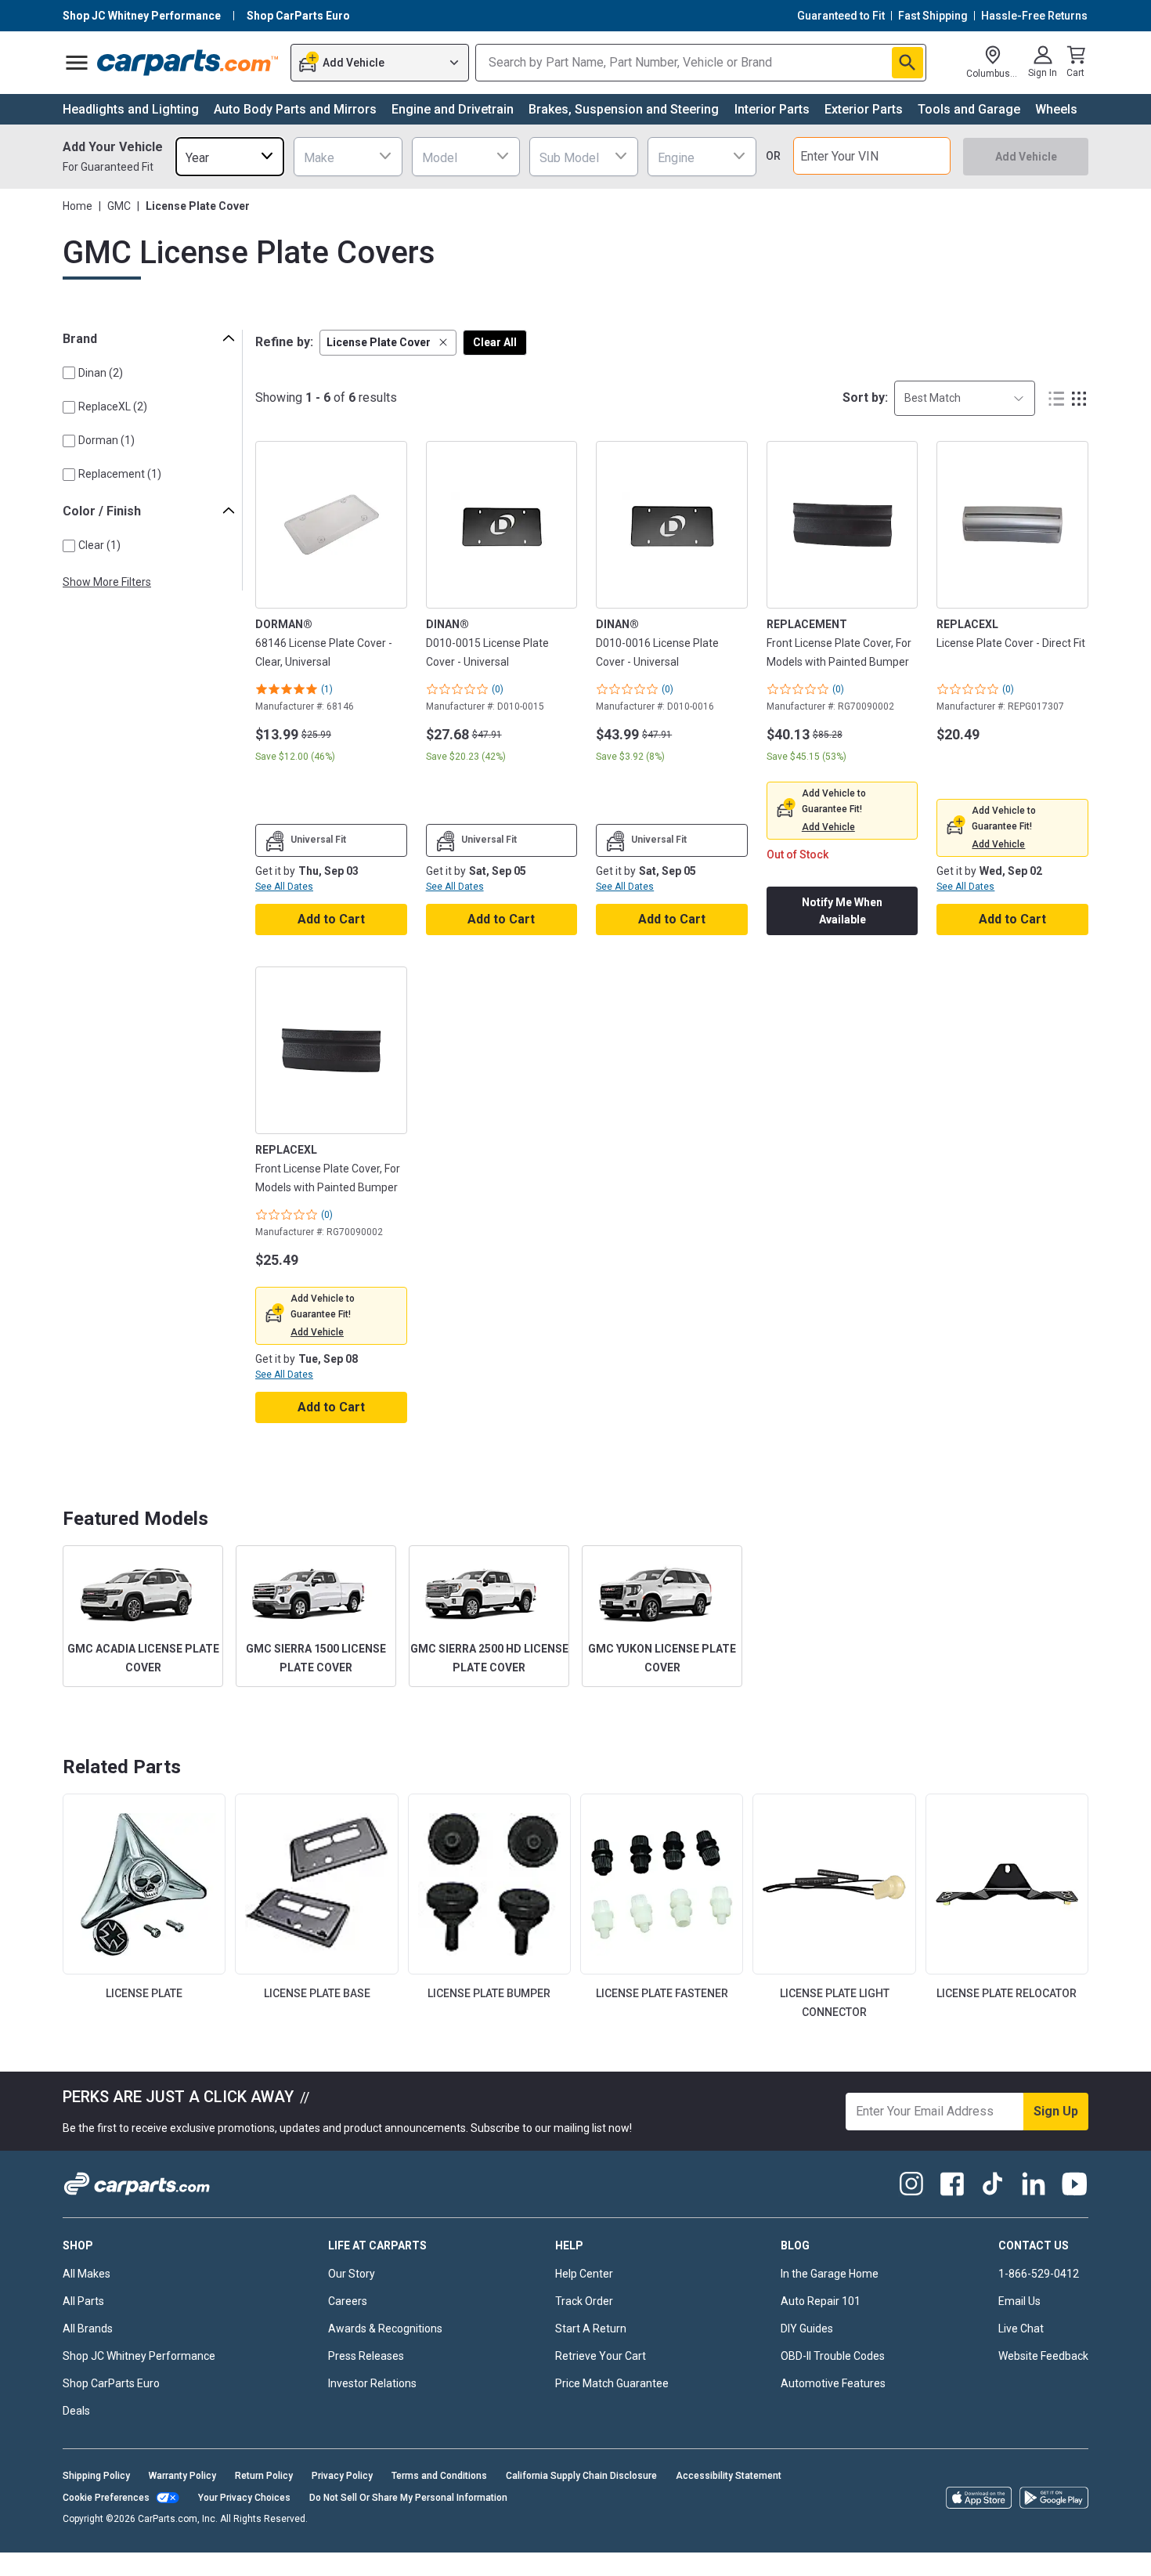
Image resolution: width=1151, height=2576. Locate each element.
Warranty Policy (182, 2476)
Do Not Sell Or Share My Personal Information (408, 2498)
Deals (76, 2411)
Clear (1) (99, 545)
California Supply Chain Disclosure (581, 2476)
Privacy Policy (342, 2476)
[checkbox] (69, 373)
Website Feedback (1043, 2356)
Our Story (352, 2274)
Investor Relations (372, 2383)
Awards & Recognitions (385, 2329)
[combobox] (230, 156)
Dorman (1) (106, 440)
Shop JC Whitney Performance (139, 2356)
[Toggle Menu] (77, 63)
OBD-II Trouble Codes (833, 2356)
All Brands (88, 2329)
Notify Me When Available (842, 911)
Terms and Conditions (439, 2476)
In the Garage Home (830, 2274)
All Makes (87, 2274)
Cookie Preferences (106, 2498)
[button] (388, 343)
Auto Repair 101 (821, 2301)
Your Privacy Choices (244, 2498)
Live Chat (1021, 2329)
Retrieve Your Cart (601, 2356)
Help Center (584, 2274)
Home (78, 206)
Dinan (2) (101, 373)
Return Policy (264, 2476)
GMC (119, 206)
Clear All (495, 342)
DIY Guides (807, 2329)
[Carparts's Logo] (188, 63)
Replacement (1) (120, 474)
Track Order (584, 2301)
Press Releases (366, 2356)
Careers (348, 2301)
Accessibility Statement (729, 2476)
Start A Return (591, 2329)
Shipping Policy (96, 2476)
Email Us (1019, 2301)
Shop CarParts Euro (111, 2383)
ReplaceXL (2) (113, 406)
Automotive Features (833, 2383)
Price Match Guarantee (612, 2383)
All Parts (83, 2301)
